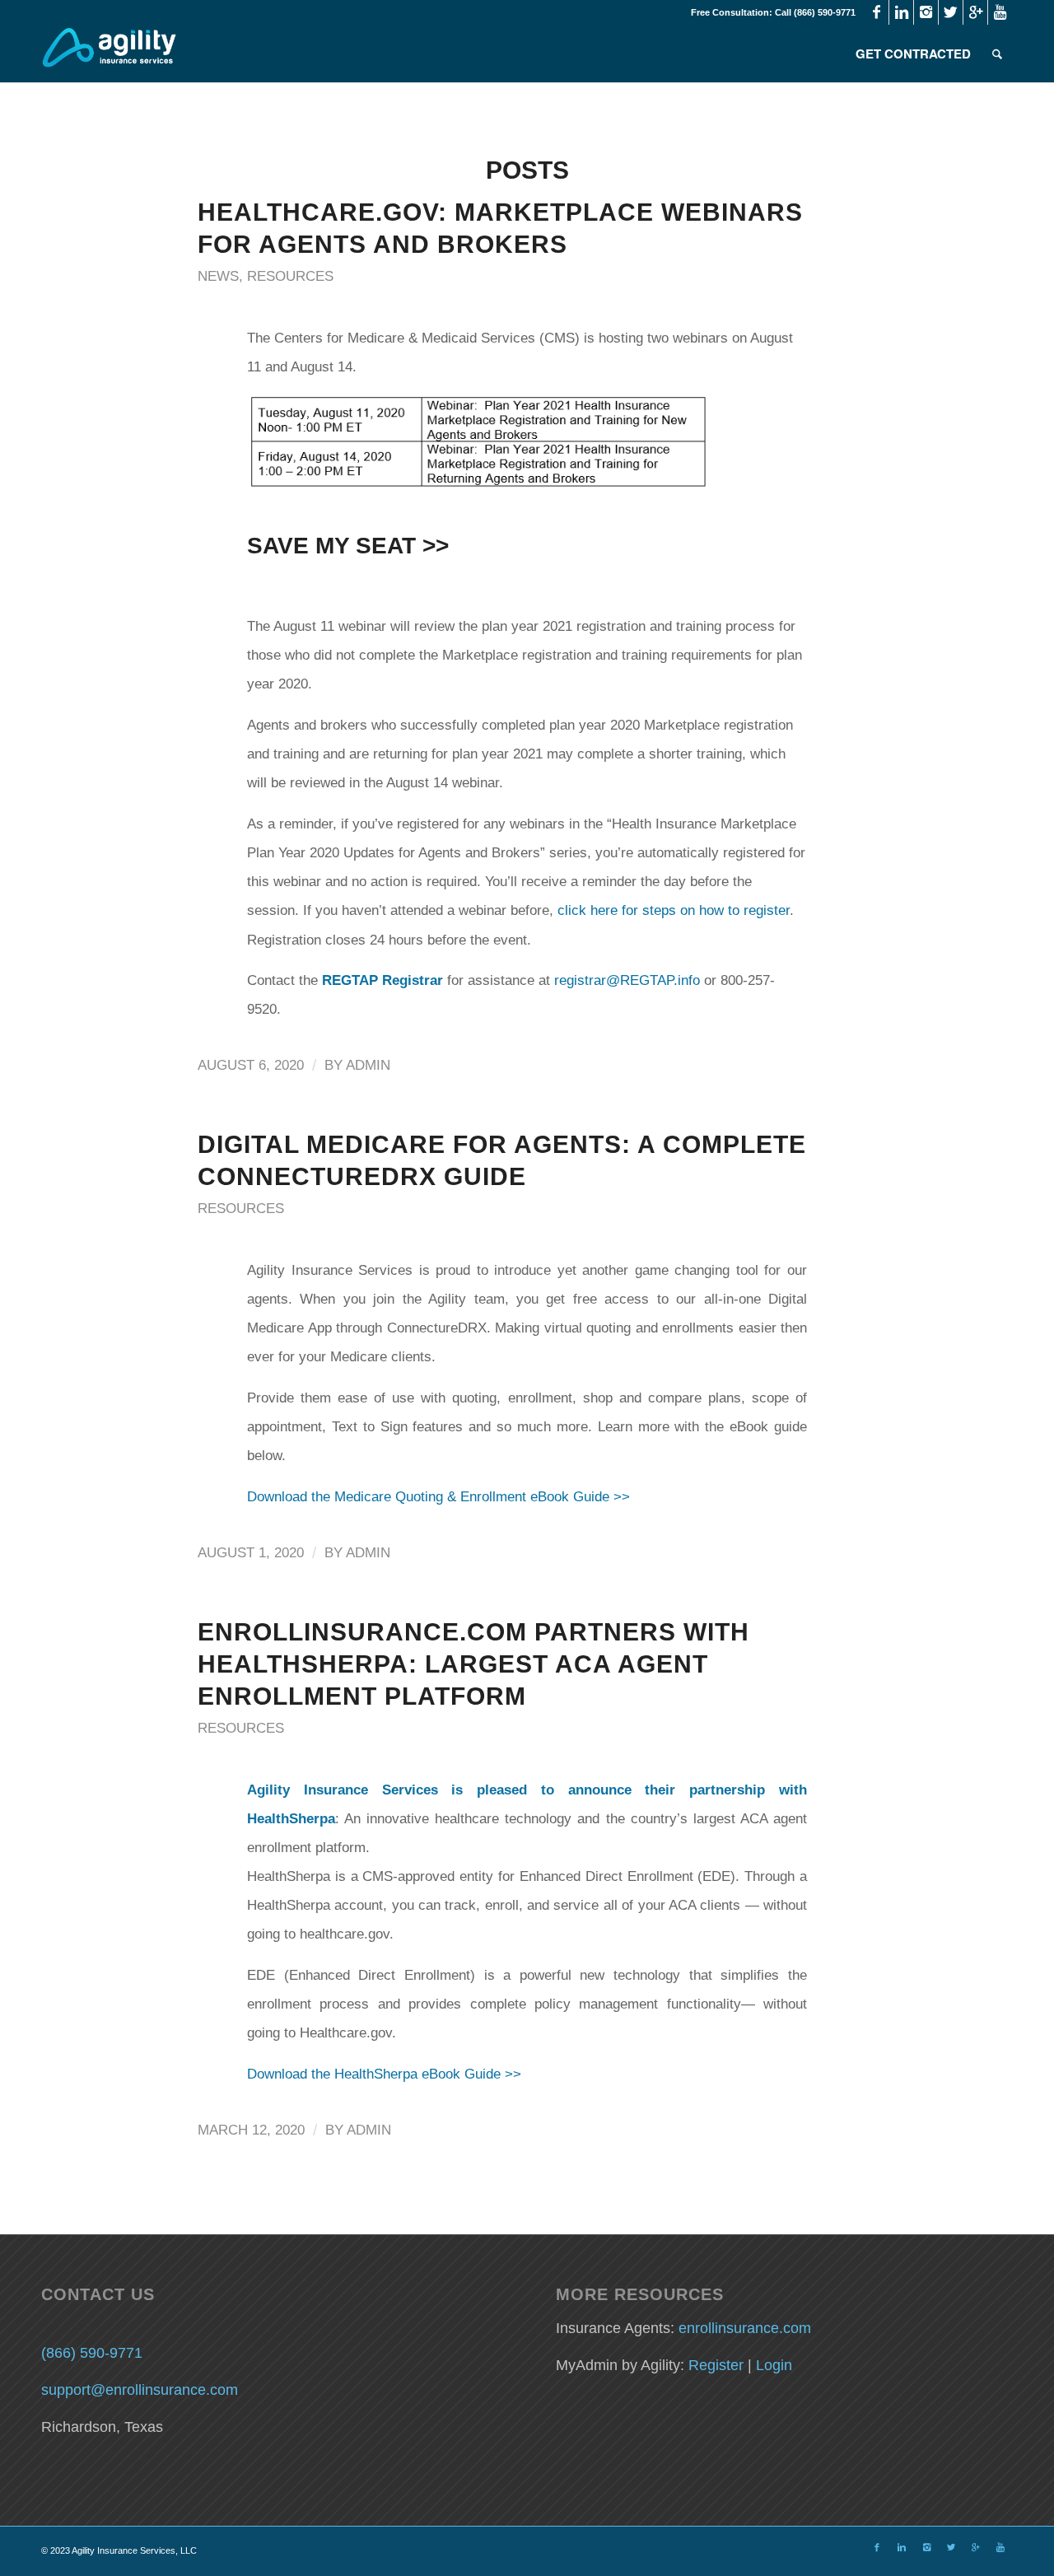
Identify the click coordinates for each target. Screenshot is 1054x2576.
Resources (290, 276)
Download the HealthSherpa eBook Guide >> (384, 2074)
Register (716, 2365)
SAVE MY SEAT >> (348, 546)
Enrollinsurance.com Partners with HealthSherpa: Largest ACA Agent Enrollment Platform (473, 1664)
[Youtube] (1000, 12)
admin (368, 1065)
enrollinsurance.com (745, 2328)
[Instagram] (926, 12)
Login (774, 2365)
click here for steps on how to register (674, 910)
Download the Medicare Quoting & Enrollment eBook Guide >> (438, 1497)
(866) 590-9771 (92, 2353)
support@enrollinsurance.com (140, 2390)
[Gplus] (975, 12)
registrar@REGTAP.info (627, 980)
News (218, 276)
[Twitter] (951, 12)
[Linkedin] (901, 12)
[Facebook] (877, 12)
